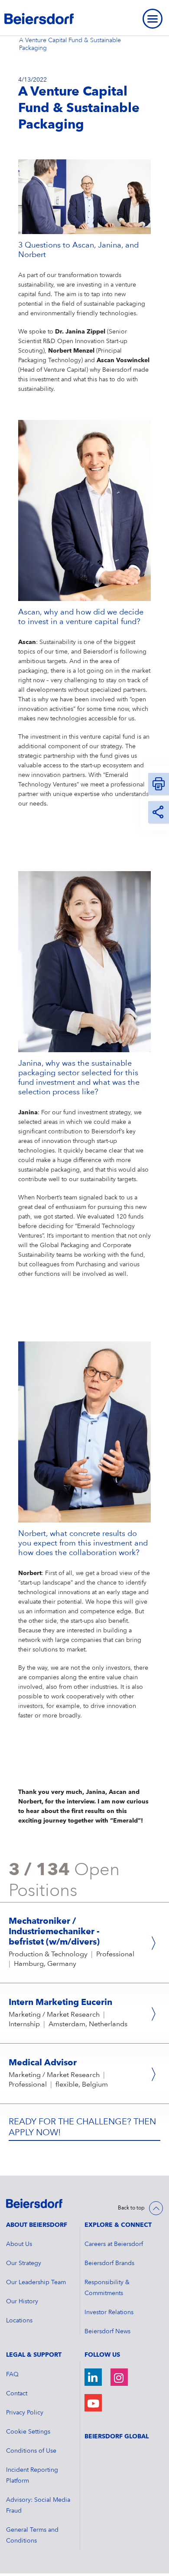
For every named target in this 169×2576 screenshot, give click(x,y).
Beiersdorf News (107, 2332)
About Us (19, 2244)
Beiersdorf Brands (109, 2263)
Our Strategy (24, 2263)
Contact (17, 2394)
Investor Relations (109, 2312)
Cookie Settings (28, 2432)
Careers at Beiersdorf (114, 2244)
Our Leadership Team (36, 2282)
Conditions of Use (31, 2451)
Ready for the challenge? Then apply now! (82, 2128)
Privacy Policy (25, 2413)
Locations (19, 2321)
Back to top (131, 2208)
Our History (22, 2302)
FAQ (12, 2375)
